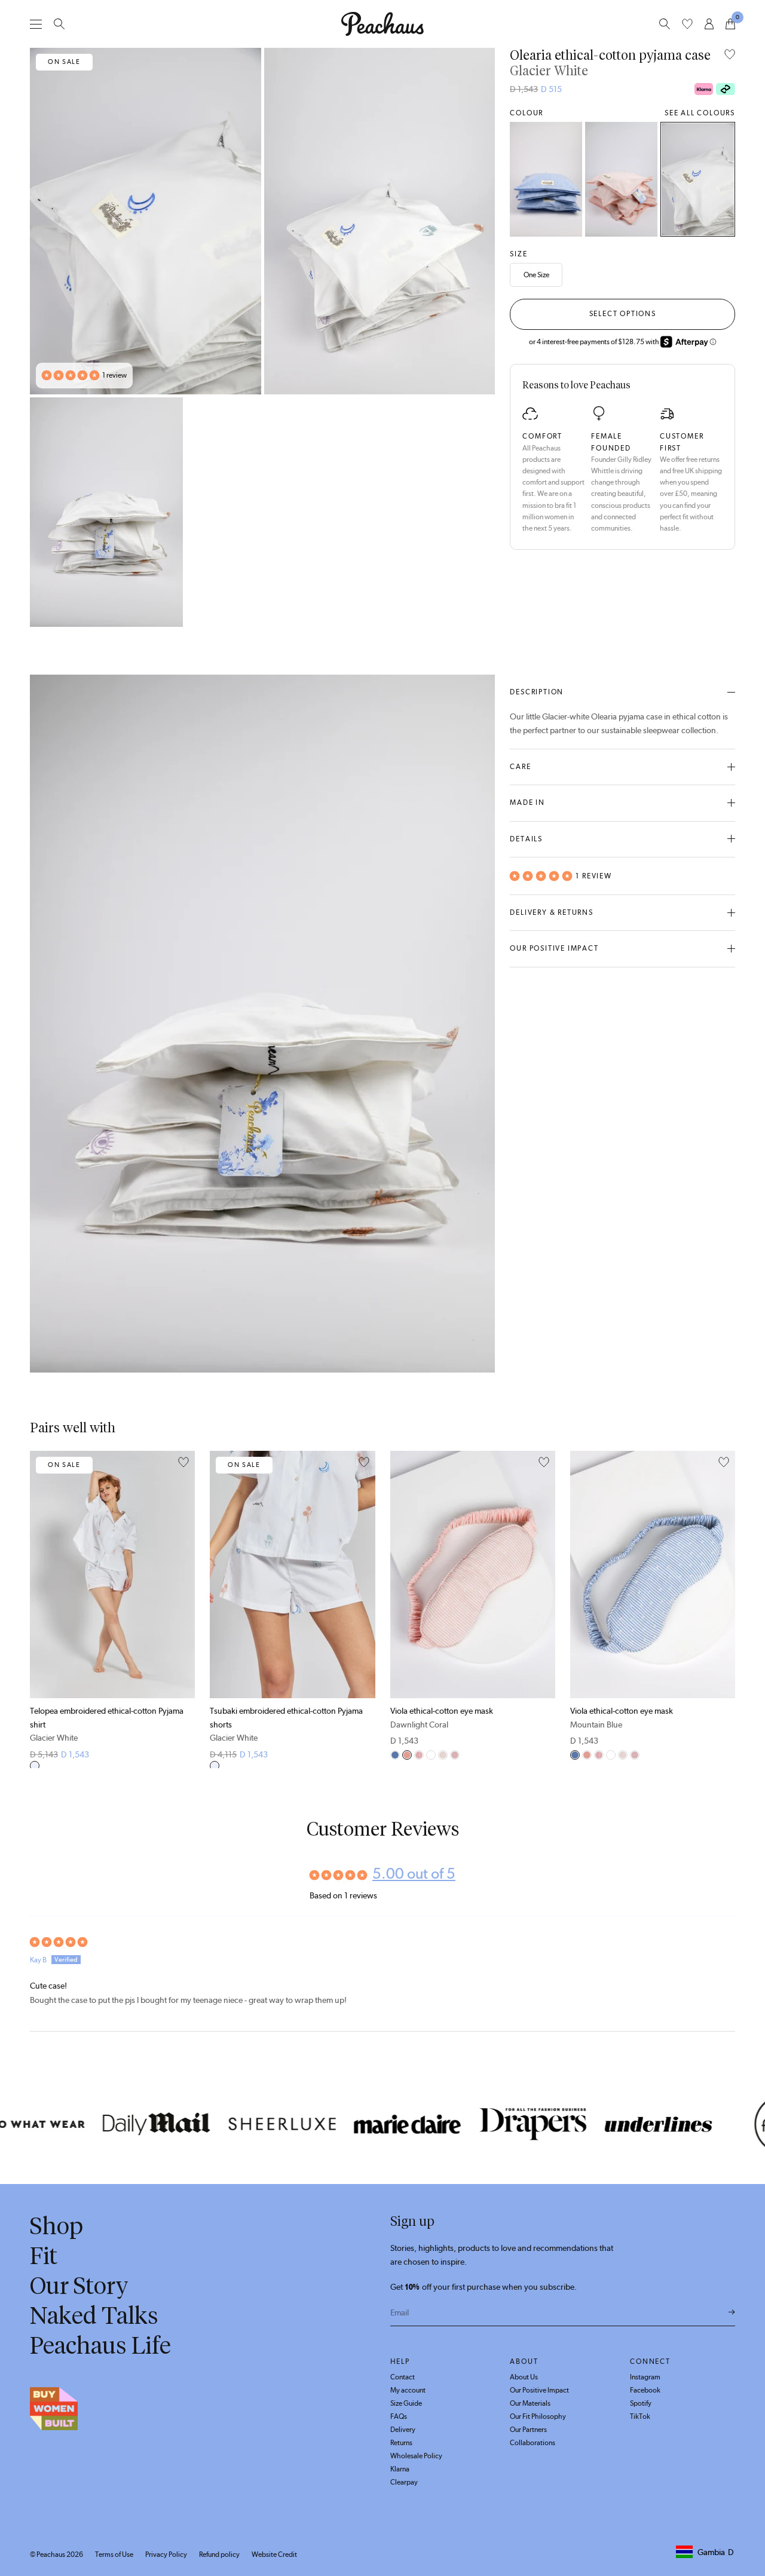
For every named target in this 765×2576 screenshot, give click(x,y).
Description (537, 692)
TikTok (640, 2416)
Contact (403, 2377)
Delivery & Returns (551, 912)
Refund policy (219, 2554)
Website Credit (274, 2554)
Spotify (641, 2403)
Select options (623, 314)
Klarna (400, 2469)
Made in (527, 802)
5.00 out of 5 (414, 1873)
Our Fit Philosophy (538, 2416)
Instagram (645, 2377)
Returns (401, 2443)
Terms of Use (114, 2554)
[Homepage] (382, 24)
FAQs (399, 2416)
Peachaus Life (100, 2345)
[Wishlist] (687, 24)
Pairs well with (73, 1428)
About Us (524, 2377)
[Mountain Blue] (546, 179)
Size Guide (406, 2403)
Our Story (79, 2286)
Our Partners (528, 2430)
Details (526, 839)
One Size (536, 275)
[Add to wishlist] (730, 55)
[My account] (709, 24)
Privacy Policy (166, 2554)
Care (520, 767)
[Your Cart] (730, 24)
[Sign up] (732, 2312)
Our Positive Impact (554, 948)
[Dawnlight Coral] (621, 179)
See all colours (700, 113)
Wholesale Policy (416, 2456)
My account (408, 2390)
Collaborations (533, 2443)
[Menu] (36, 24)
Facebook (645, 2390)
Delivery (403, 2430)
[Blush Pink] (455, 1755)
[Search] (59, 24)
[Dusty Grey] (431, 1755)
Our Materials (530, 2403)
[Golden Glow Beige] (443, 1755)
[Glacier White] (698, 179)
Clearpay (404, 2482)
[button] (71, 376)
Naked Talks (94, 2315)
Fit (44, 2256)
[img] (382, 1942)
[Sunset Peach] (419, 1755)
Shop (56, 2226)
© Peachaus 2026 (56, 2554)
